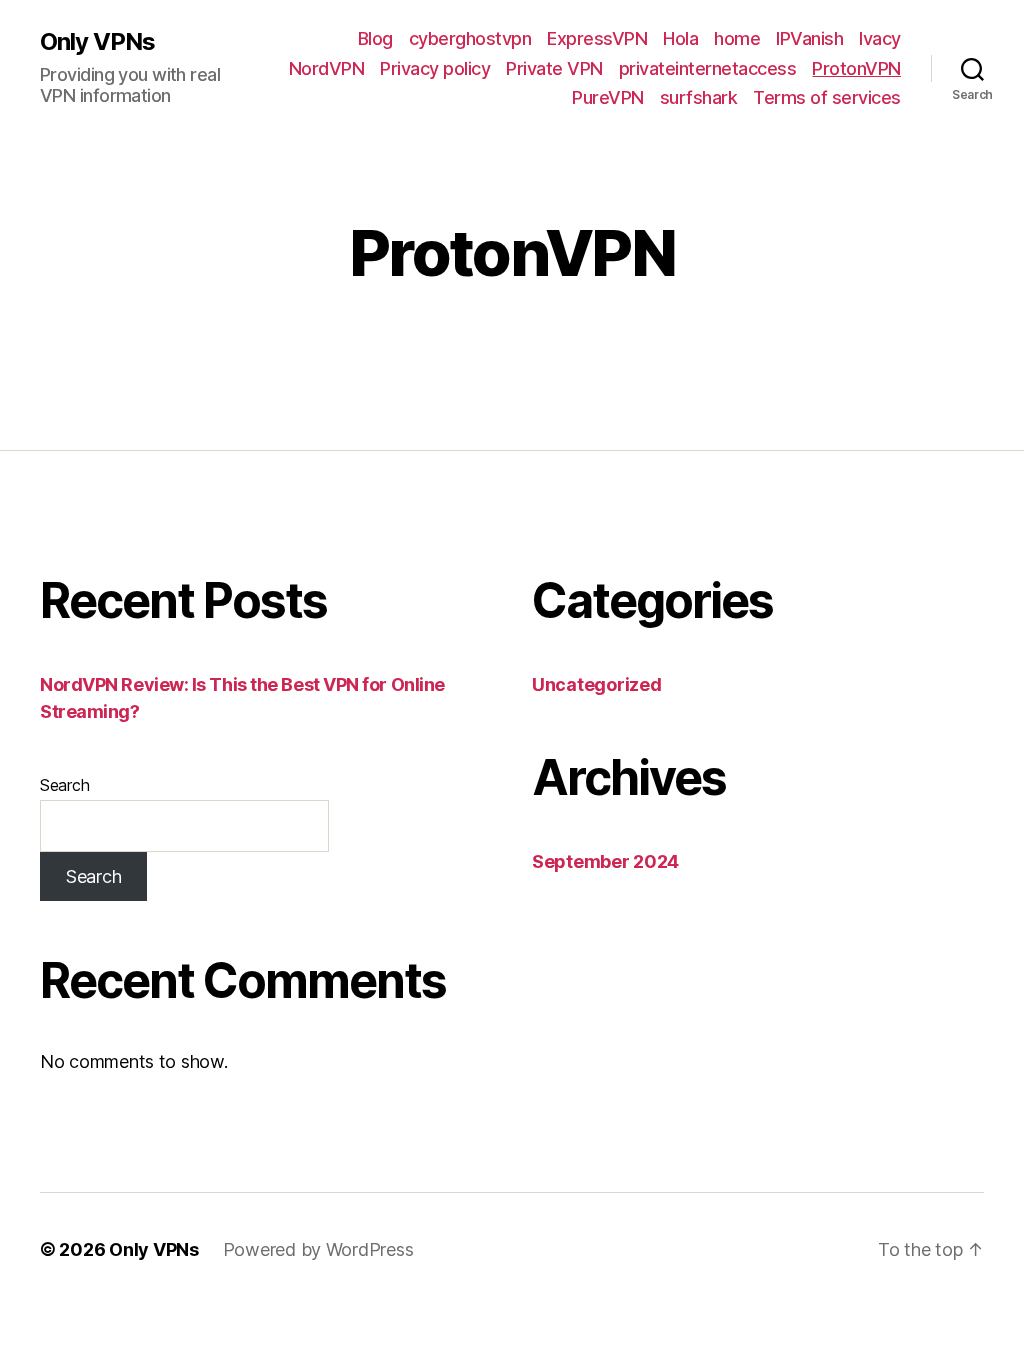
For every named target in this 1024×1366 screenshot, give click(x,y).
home (737, 38)
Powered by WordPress (318, 1249)
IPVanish (809, 38)
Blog (375, 38)
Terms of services (827, 97)
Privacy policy (435, 68)
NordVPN (327, 68)
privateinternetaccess (708, 68)
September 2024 (605, 861)
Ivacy (880, 38)
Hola (680, 38)
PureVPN (608, 97)
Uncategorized (597, 684)
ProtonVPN (856, 68)
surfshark (699, 97)
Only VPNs (97, 42)
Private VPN (554, 68)
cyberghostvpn (470, 38)
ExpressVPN (597, 38)
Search (64, 785)
